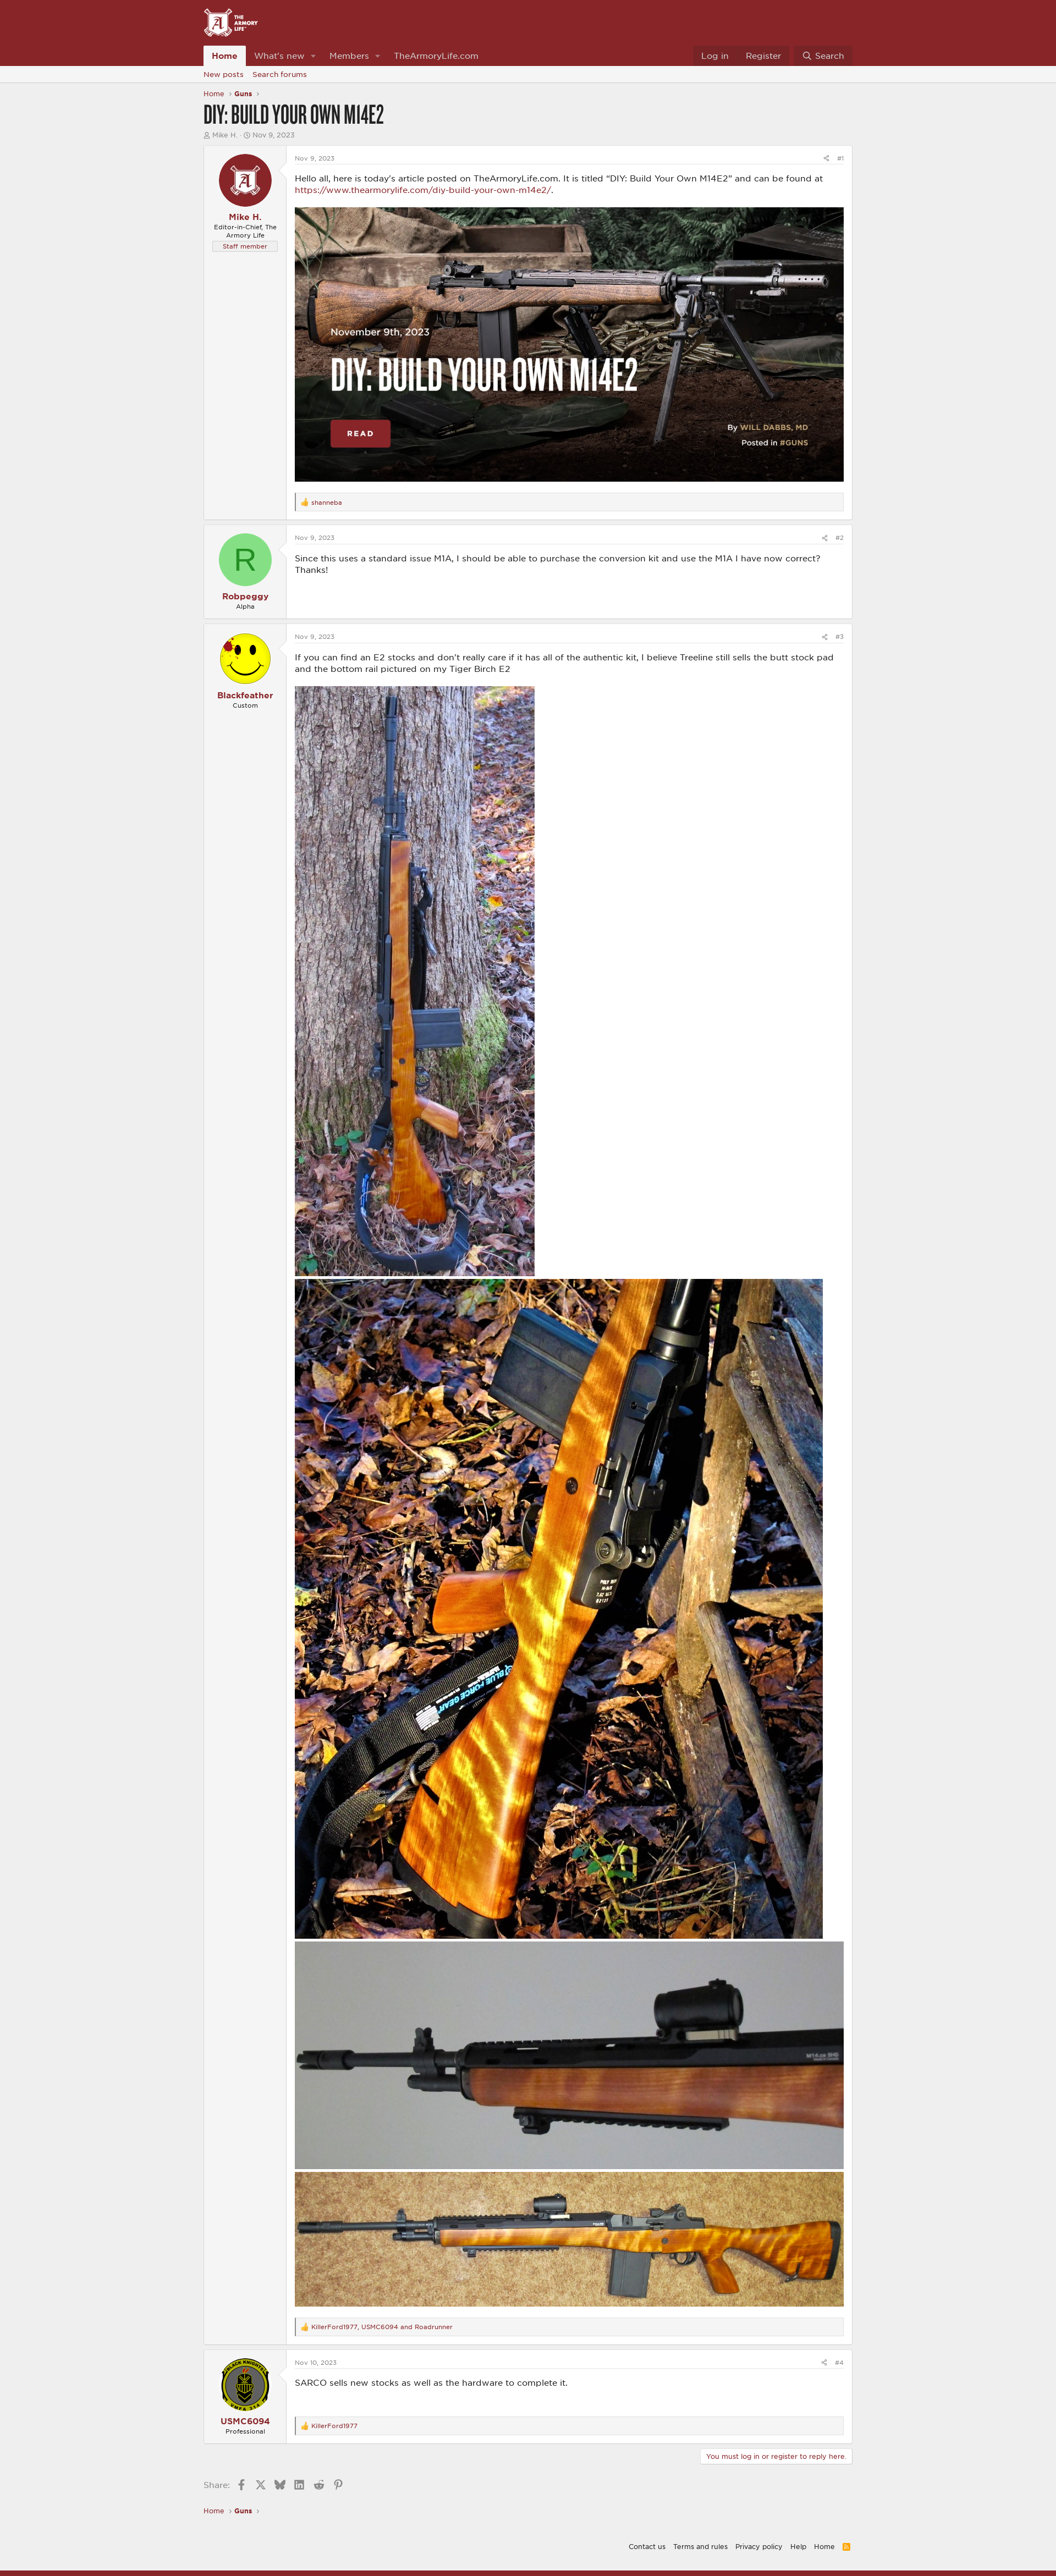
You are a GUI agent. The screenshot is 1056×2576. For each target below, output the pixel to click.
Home (225, 56)
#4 (839, 2362)
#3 (840, 636)
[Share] (826, 158)
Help (798, 2546)
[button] (313, 56)
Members (349, 56)
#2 (840, 537)
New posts (224, 74)
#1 (840, 158)
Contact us (647, 2546)
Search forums (280, 74)
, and (382, 2327)
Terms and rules (700, 2546)
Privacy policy (759, 2546)
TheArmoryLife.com (436, 56)
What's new (279, 56)
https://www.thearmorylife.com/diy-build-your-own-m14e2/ (423, 190)
